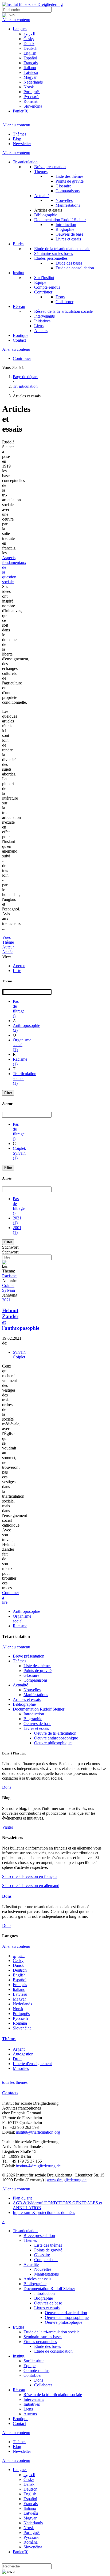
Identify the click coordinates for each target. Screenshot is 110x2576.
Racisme (9, 1276)
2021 (6, 1300)
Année (8, 952)
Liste (17, 971)
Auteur (8, 947)
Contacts (10, 2093)
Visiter (8, 1827)
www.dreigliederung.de (67, 2180)
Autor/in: (10, 1281)
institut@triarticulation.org (38, 2132)
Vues (6, 937)
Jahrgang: (10, 1295)
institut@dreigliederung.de (38, 2166)
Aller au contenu (16, 20)
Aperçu (19, 966)
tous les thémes (15, 2082)
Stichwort (10, 1247)
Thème (8, 942)
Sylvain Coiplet (19, 1355)
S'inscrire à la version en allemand (31, 1886)
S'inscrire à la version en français (30, 1876)
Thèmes (9, 2039)
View (7, 957)
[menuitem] (20, 29)
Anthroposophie (26, 1611)
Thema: (9, 1271)
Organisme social (22, 1619)
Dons (7, 1787)
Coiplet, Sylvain (9, 1288)
